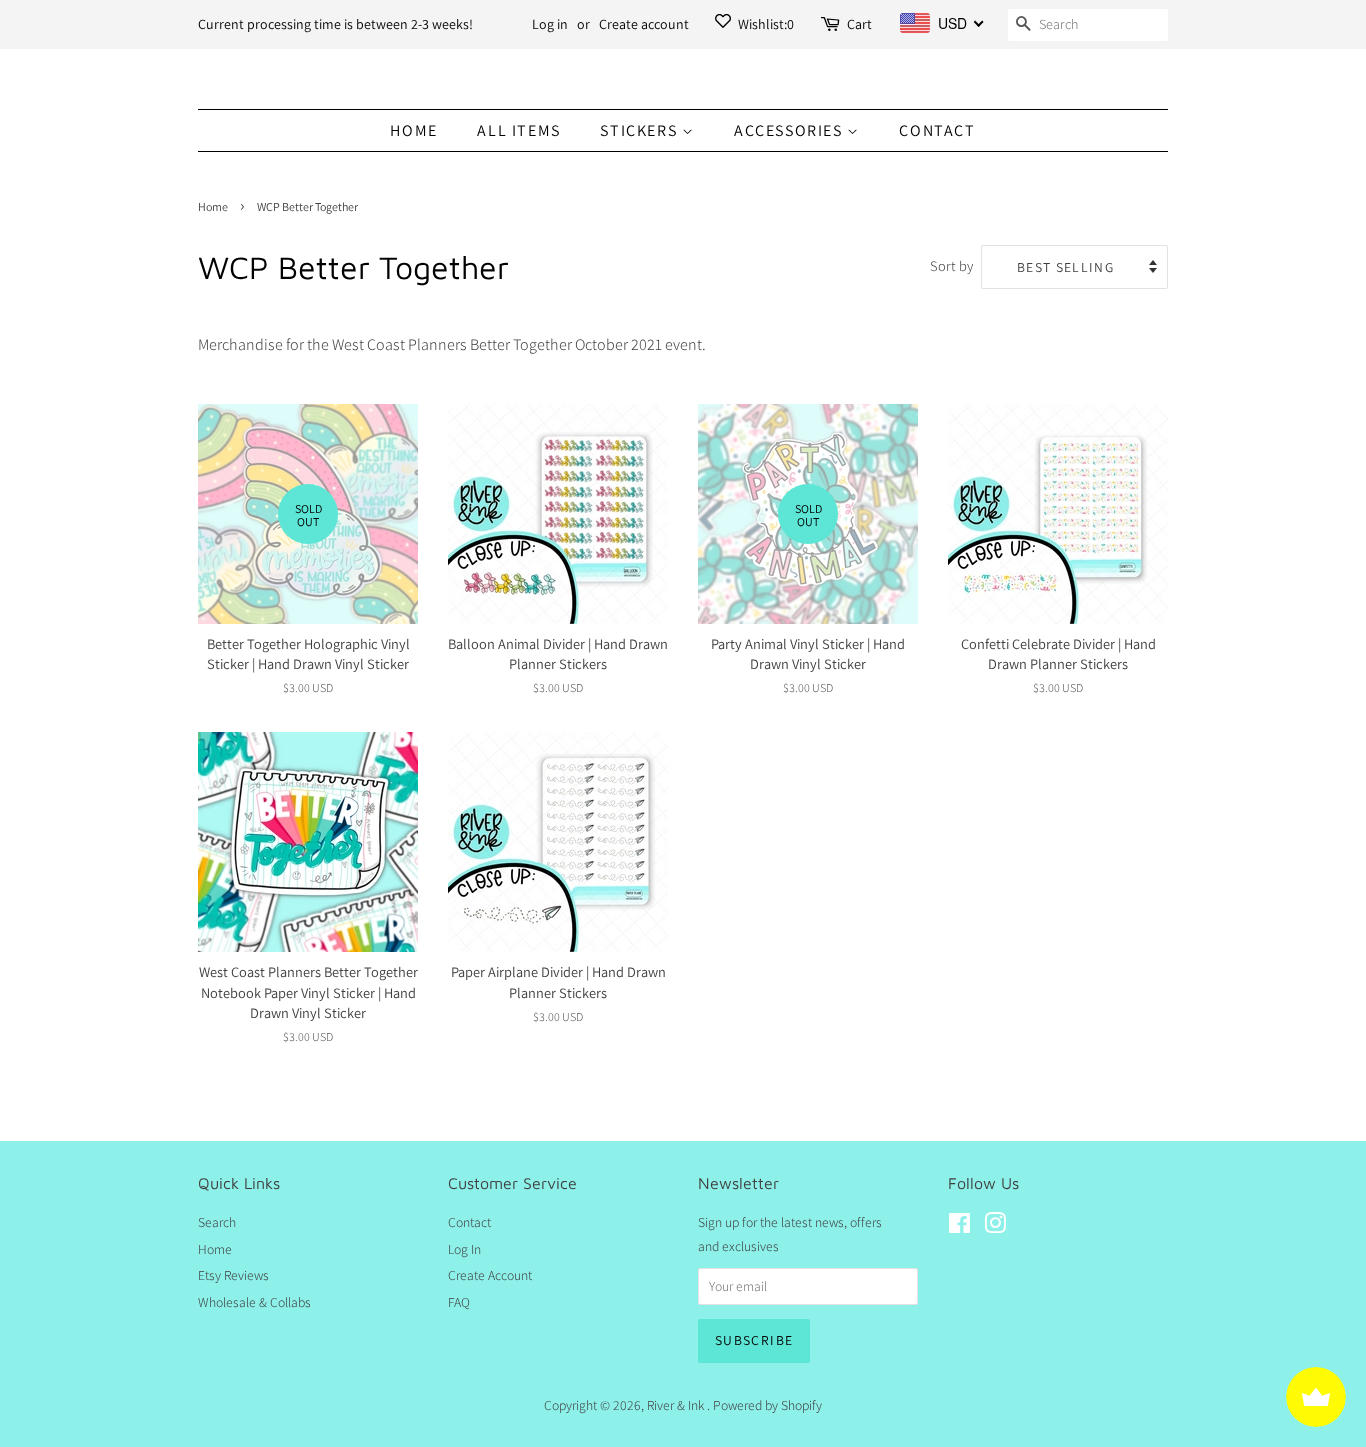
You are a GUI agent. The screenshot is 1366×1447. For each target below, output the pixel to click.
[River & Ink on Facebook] (959, 1227)
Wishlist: (764, 24)
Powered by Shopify (767, 1405)
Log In (464, 1249)
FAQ (459, 1302)
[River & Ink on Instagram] (995, 1227)
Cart (859, 24)
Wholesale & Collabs (254, 1302)
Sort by (951, 265)
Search (217, 1222)
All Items (518, 130)
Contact (937, 130)
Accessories (790, 130)
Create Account (490, 1275)
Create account (644, 24)
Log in (550, 24)
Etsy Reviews (233, 1275)
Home (413, 130)
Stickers (640, 130)
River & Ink (677, 1405)
